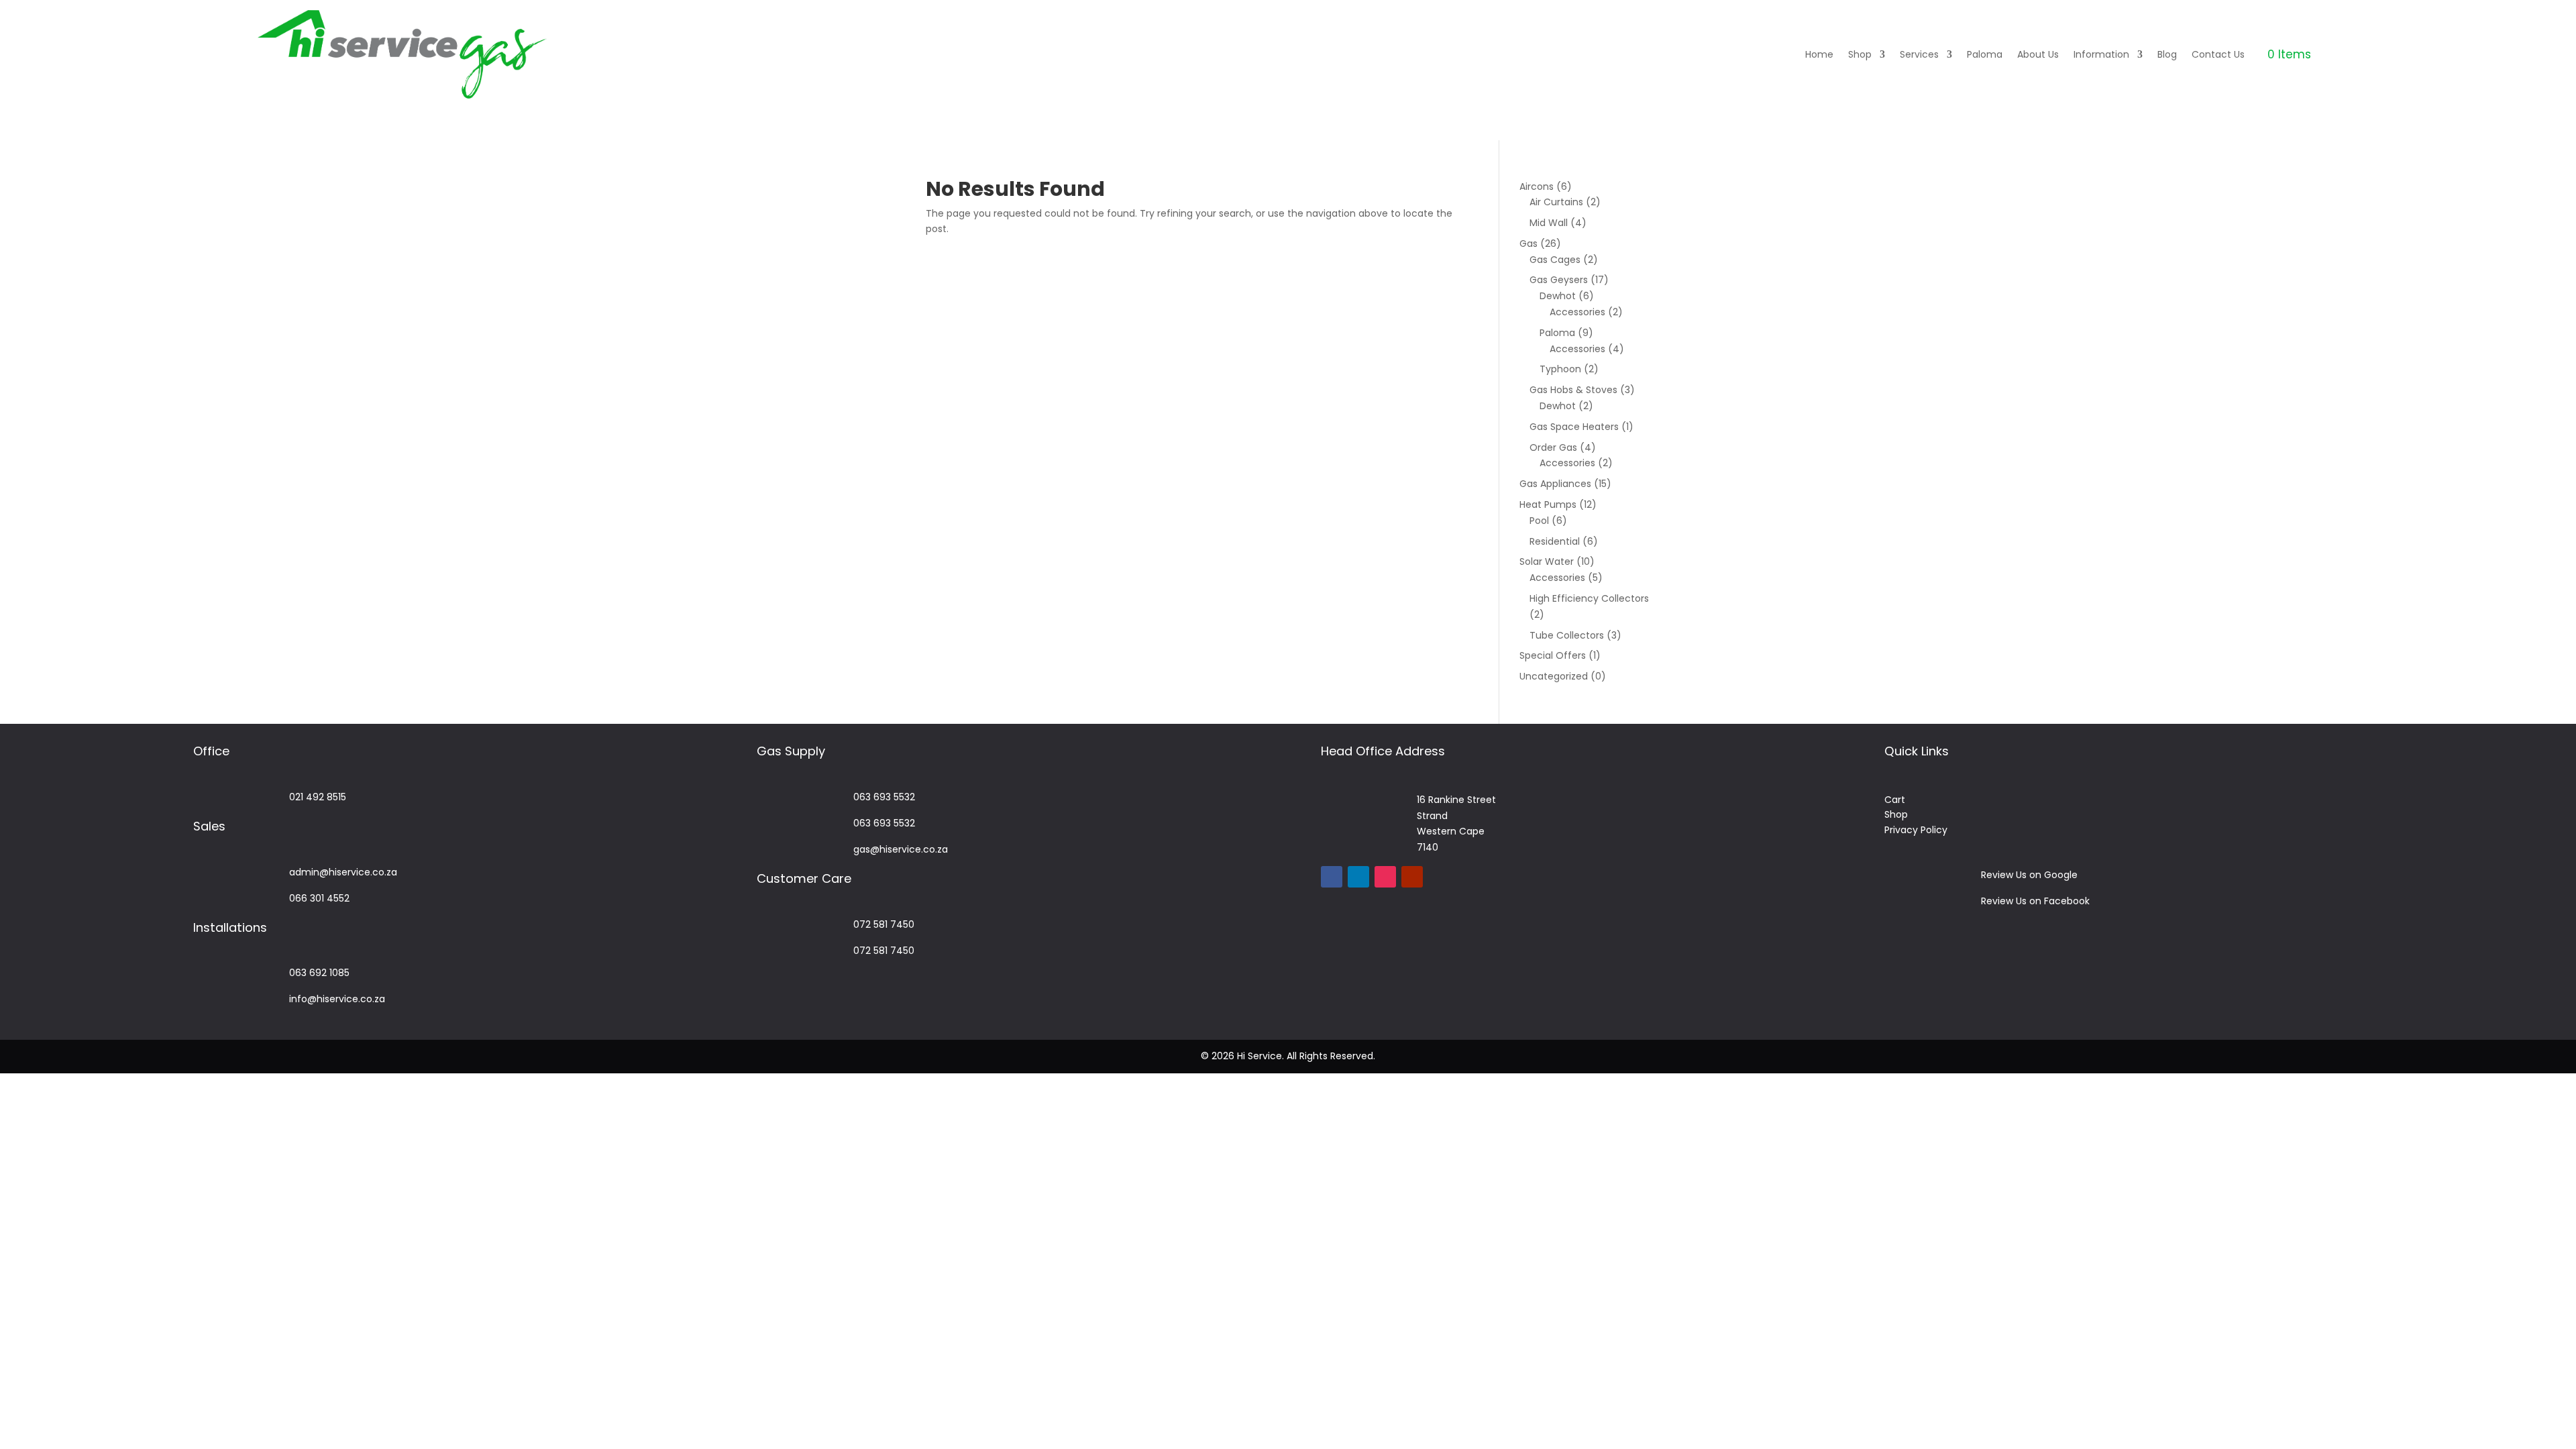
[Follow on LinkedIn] (1358, 877)
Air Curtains (1556, 202)
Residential (1555, 541)
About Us (2038, 54)
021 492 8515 (318, 797)
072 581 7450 (884, 924)
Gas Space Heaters (1574, 427)
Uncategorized (1554, 676)
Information (2101, 54)
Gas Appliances (1555, 484)
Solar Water (1547, 561)
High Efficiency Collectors (1589, 598)
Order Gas (1553, 447)
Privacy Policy (1916, 830)
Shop (1860, 54)
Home (1819, 54)
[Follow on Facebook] (1332, 877)
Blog (2167, 54)
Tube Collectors (1567, 635)
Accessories (1577, 312)
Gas (1528, 244)
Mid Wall (1549, 223)
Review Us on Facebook (2035, 901)
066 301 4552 (319, 898)
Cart (1895, 800)
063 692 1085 (319, 973)
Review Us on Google (2029, 875)
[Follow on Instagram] (1385, 877)
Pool (1539, 521)
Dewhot (1558, 296)
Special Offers (1553, 655)
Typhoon (1560, 369)
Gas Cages (1555, 260)
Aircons (1537, 186)
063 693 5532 (884, 797)
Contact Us (2218, 54)
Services (1919, 54)
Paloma (1985, 54)
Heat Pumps (1548, 504)
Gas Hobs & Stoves (1573, 390)
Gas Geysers (1559, 280)
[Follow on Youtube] (1412, 877)
